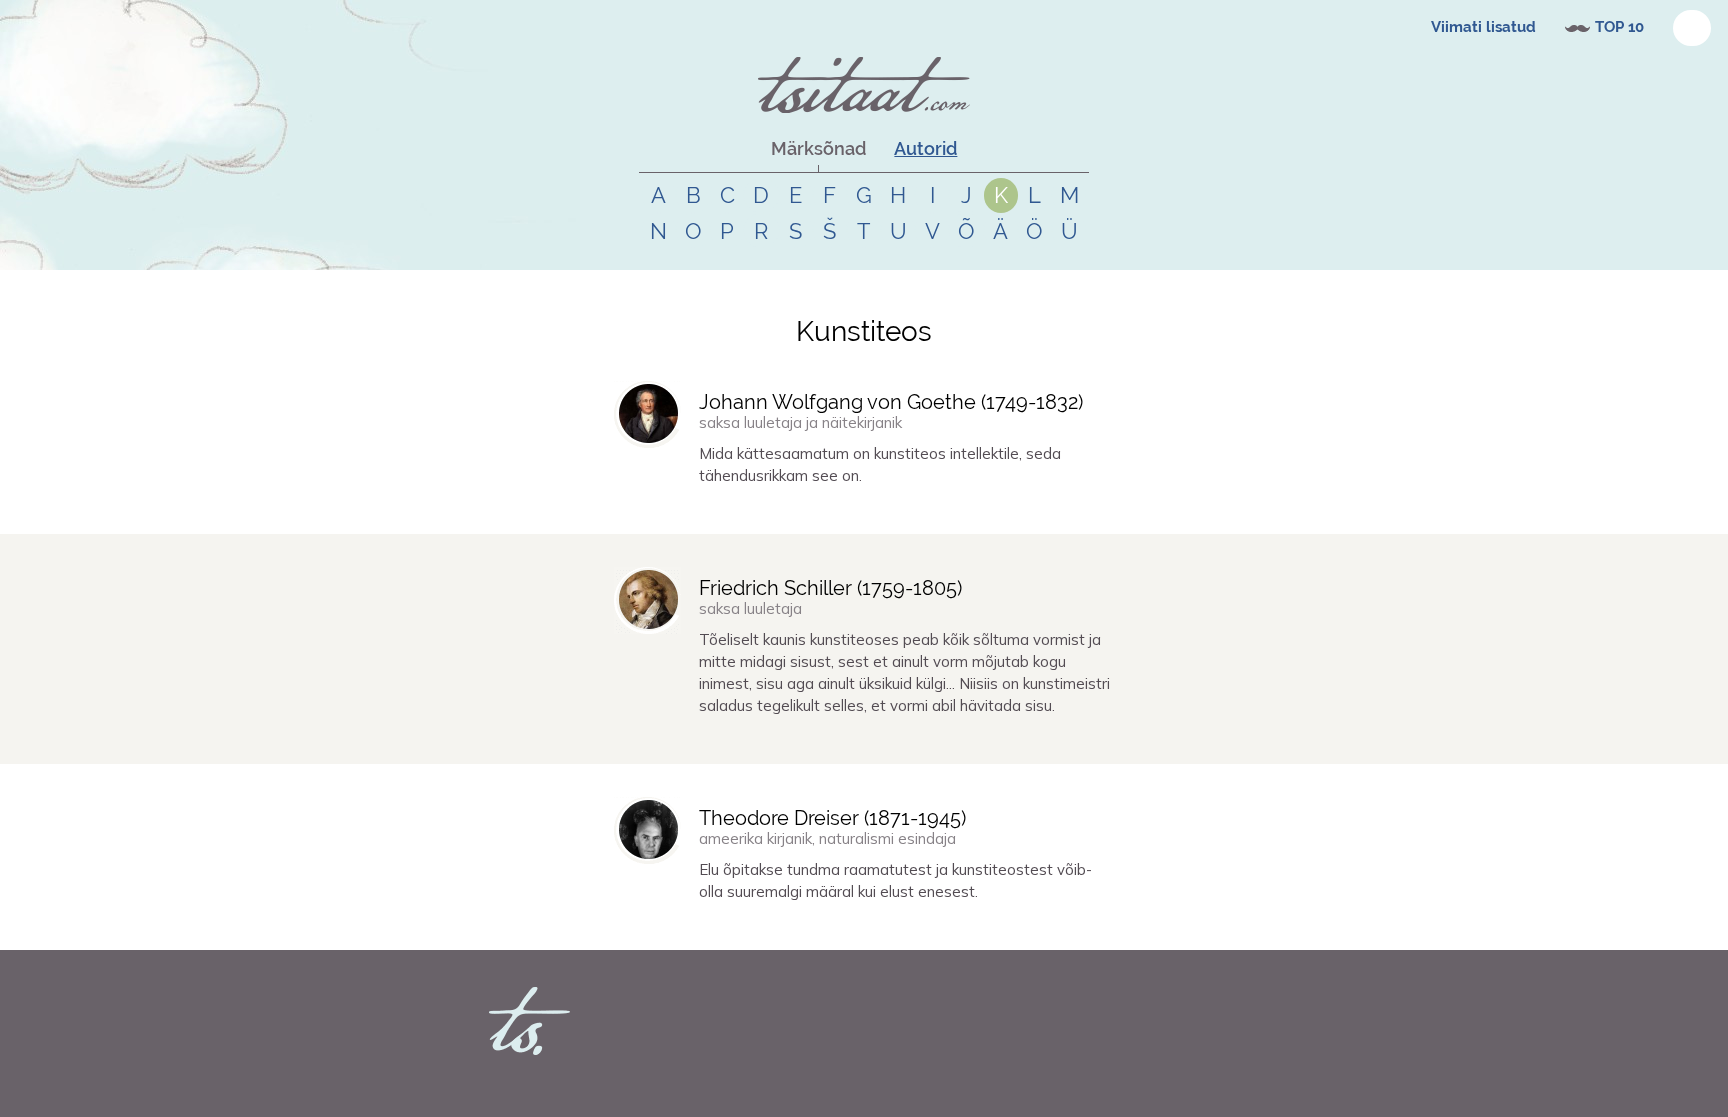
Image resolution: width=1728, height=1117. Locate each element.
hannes (660, 927)
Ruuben (661, 511)
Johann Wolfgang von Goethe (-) (891, 402)
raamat (821, 927)
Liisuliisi (662, 741)
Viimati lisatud (1483, 27)
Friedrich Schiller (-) (830, 588)
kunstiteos (787, 511)
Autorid (925, 148)
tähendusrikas (856, 511)
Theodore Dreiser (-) (832, 818)
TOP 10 (1619, 27)
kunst (740, 511)
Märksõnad (818, 148)
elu (730, 927)
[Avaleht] (864, 85)
